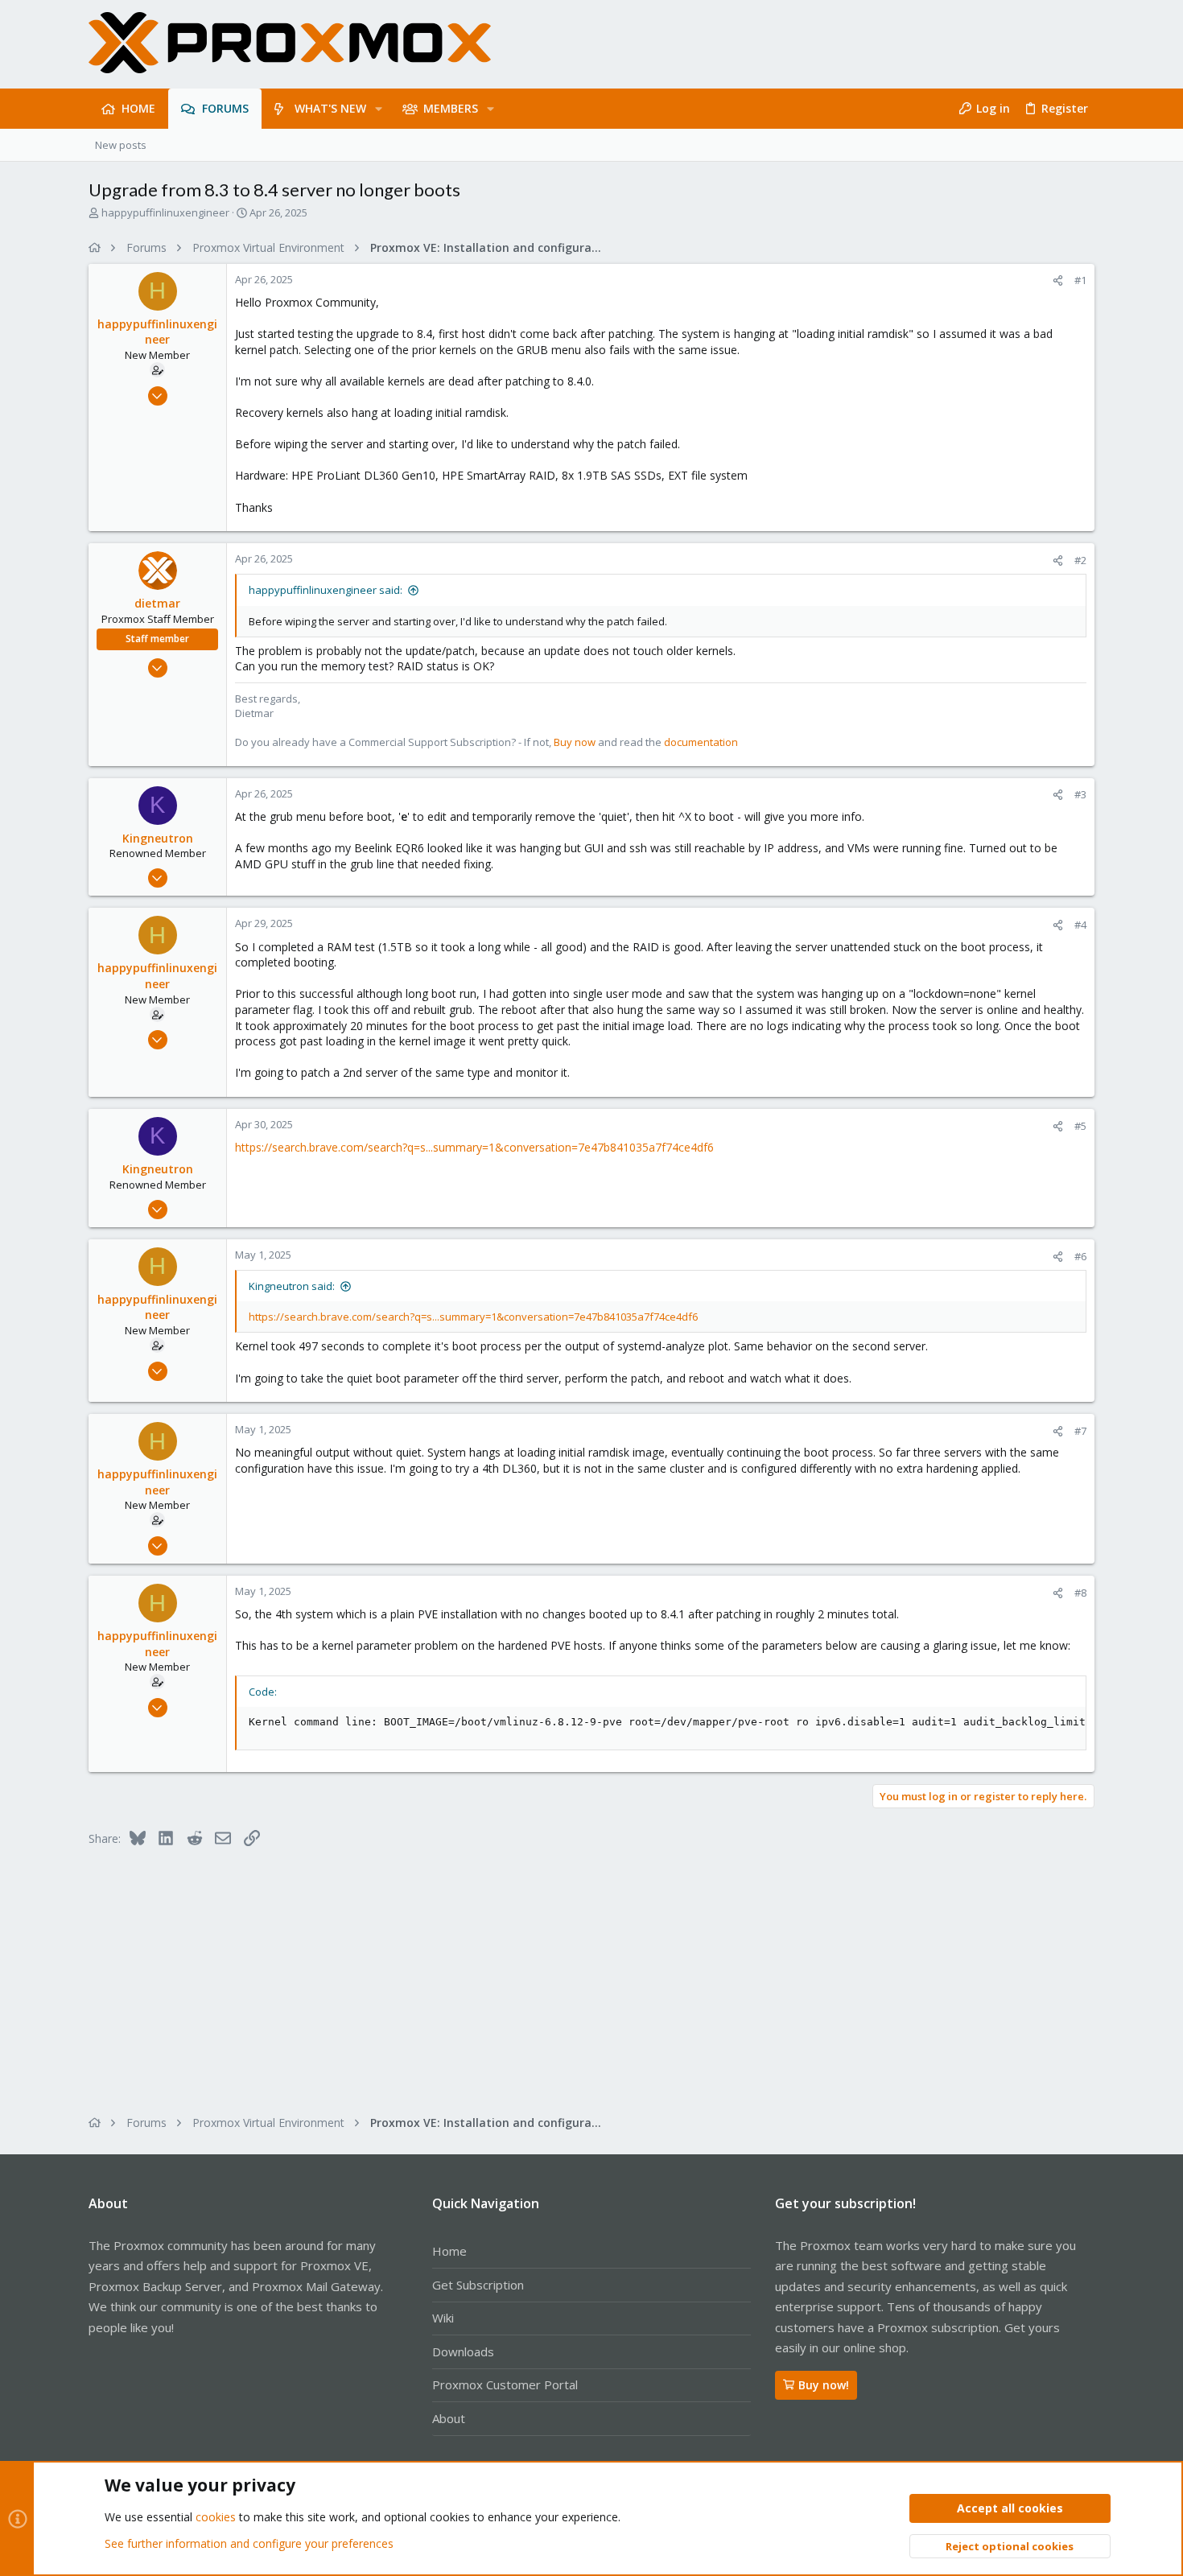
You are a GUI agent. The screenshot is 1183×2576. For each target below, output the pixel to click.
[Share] (1058, 280)
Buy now (575, 742)
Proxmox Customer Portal (505, 2384)
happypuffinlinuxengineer (165, 212)
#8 (1080, 1593)
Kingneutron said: (292, 1286)
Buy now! (824, 2385)
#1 (1080, 280)
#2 (1080, 560)
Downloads (463, 2351)
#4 (1080, 925)
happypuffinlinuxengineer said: (326, 590)
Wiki (443, 2318)
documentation (701, 742)
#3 (1080, 794)
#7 (1080, 1431)
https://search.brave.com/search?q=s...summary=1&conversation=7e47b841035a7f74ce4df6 (474, 1147)
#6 (1080, 1256)
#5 (1080, 1126)
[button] (379, 109)
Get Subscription (478, 2285)
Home (449, 2251)
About (449, 2418)
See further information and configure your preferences (249, 2543)
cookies (216, 2517)
